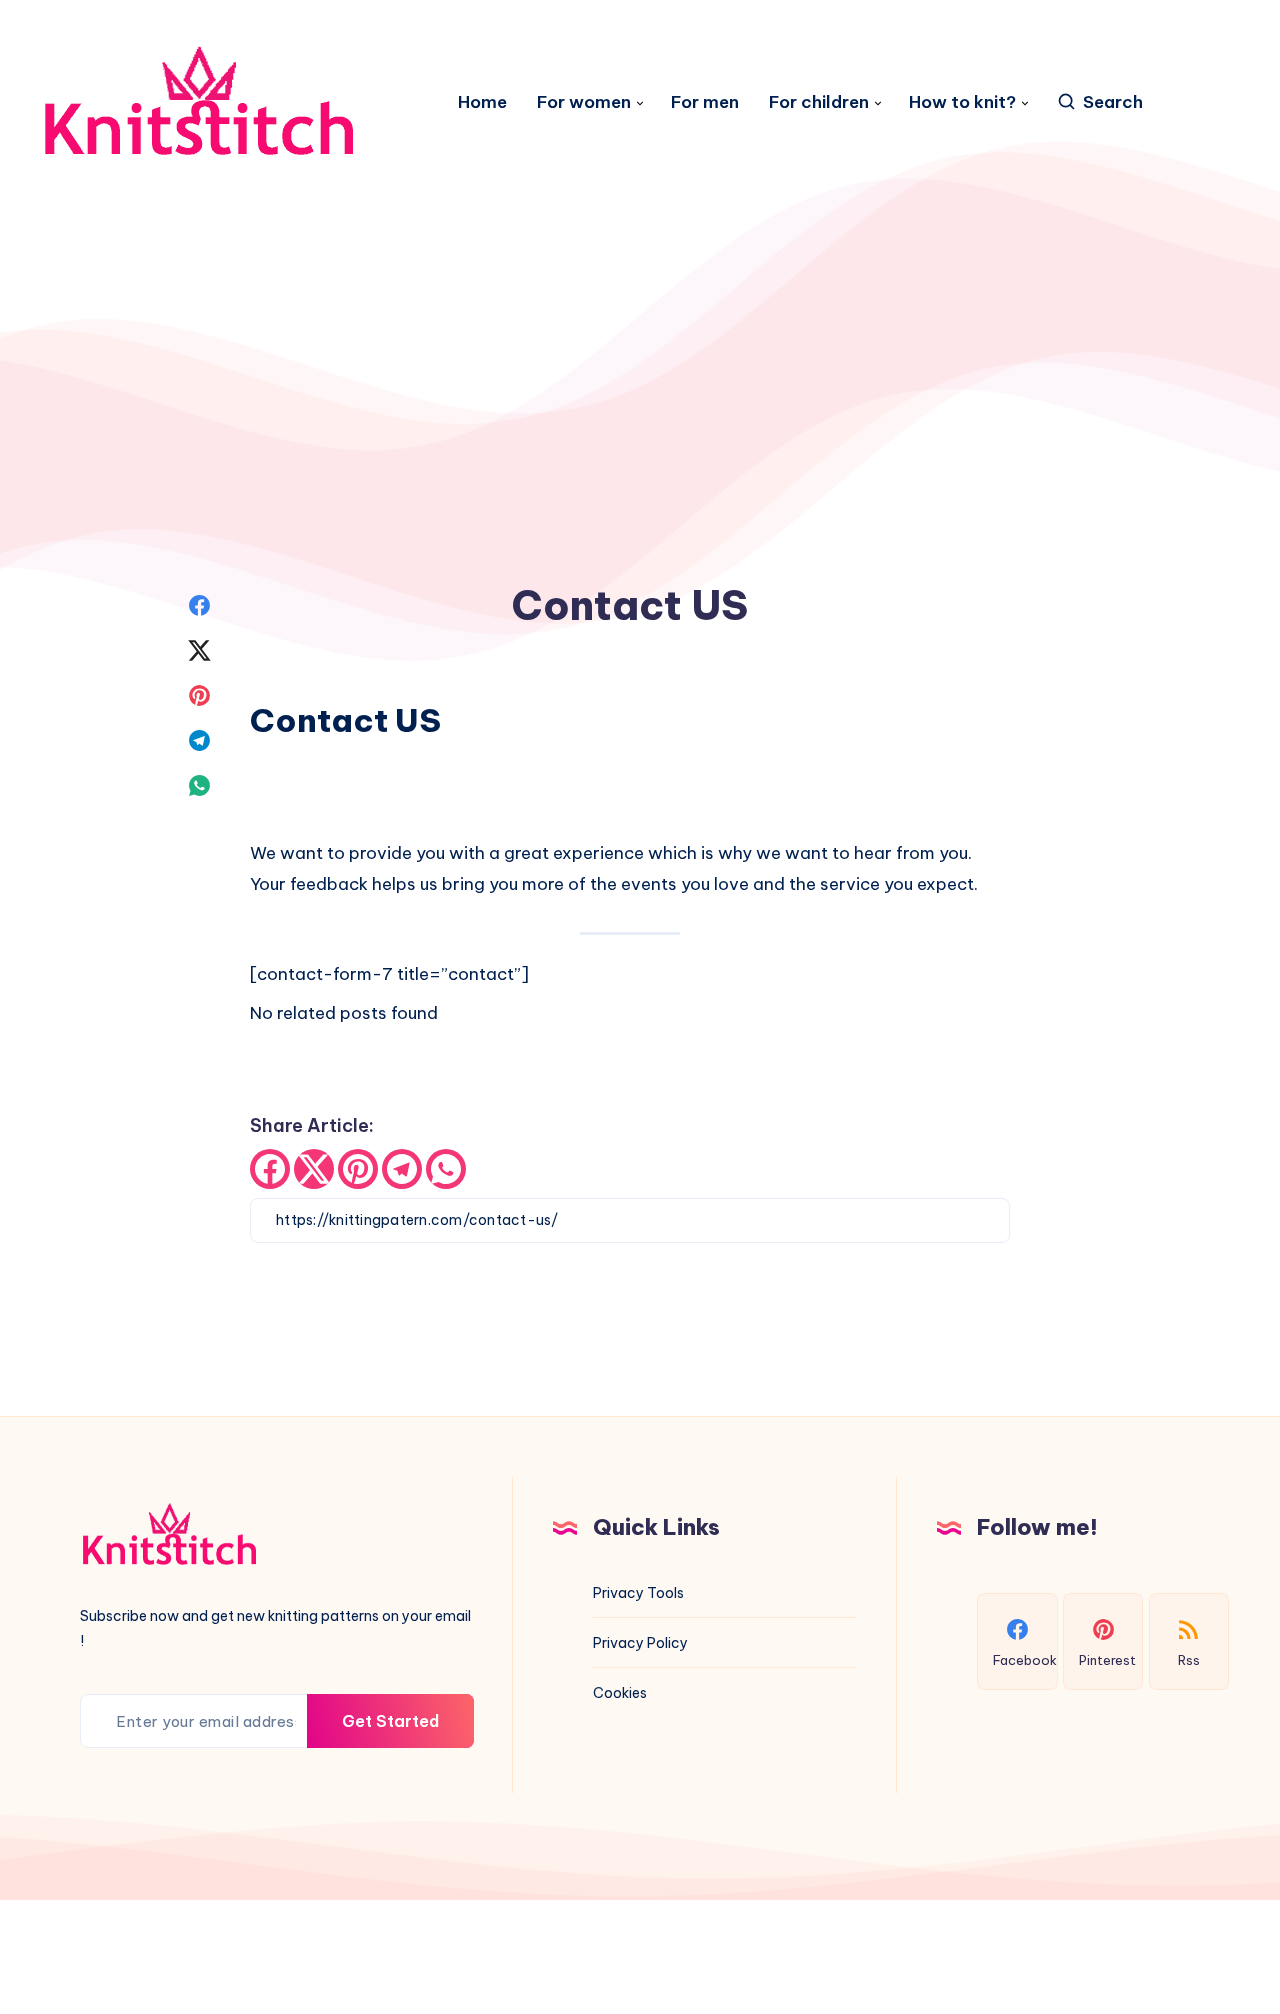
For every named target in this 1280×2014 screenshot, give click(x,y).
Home (482, 102)
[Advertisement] (640, 262)
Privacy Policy (640, 1643)
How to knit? (962, 102)
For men (705, 102)
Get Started (390, 1721)
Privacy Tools (638, 1593)
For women (584, 102)
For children (819, 102)
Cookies (620, 1693)
